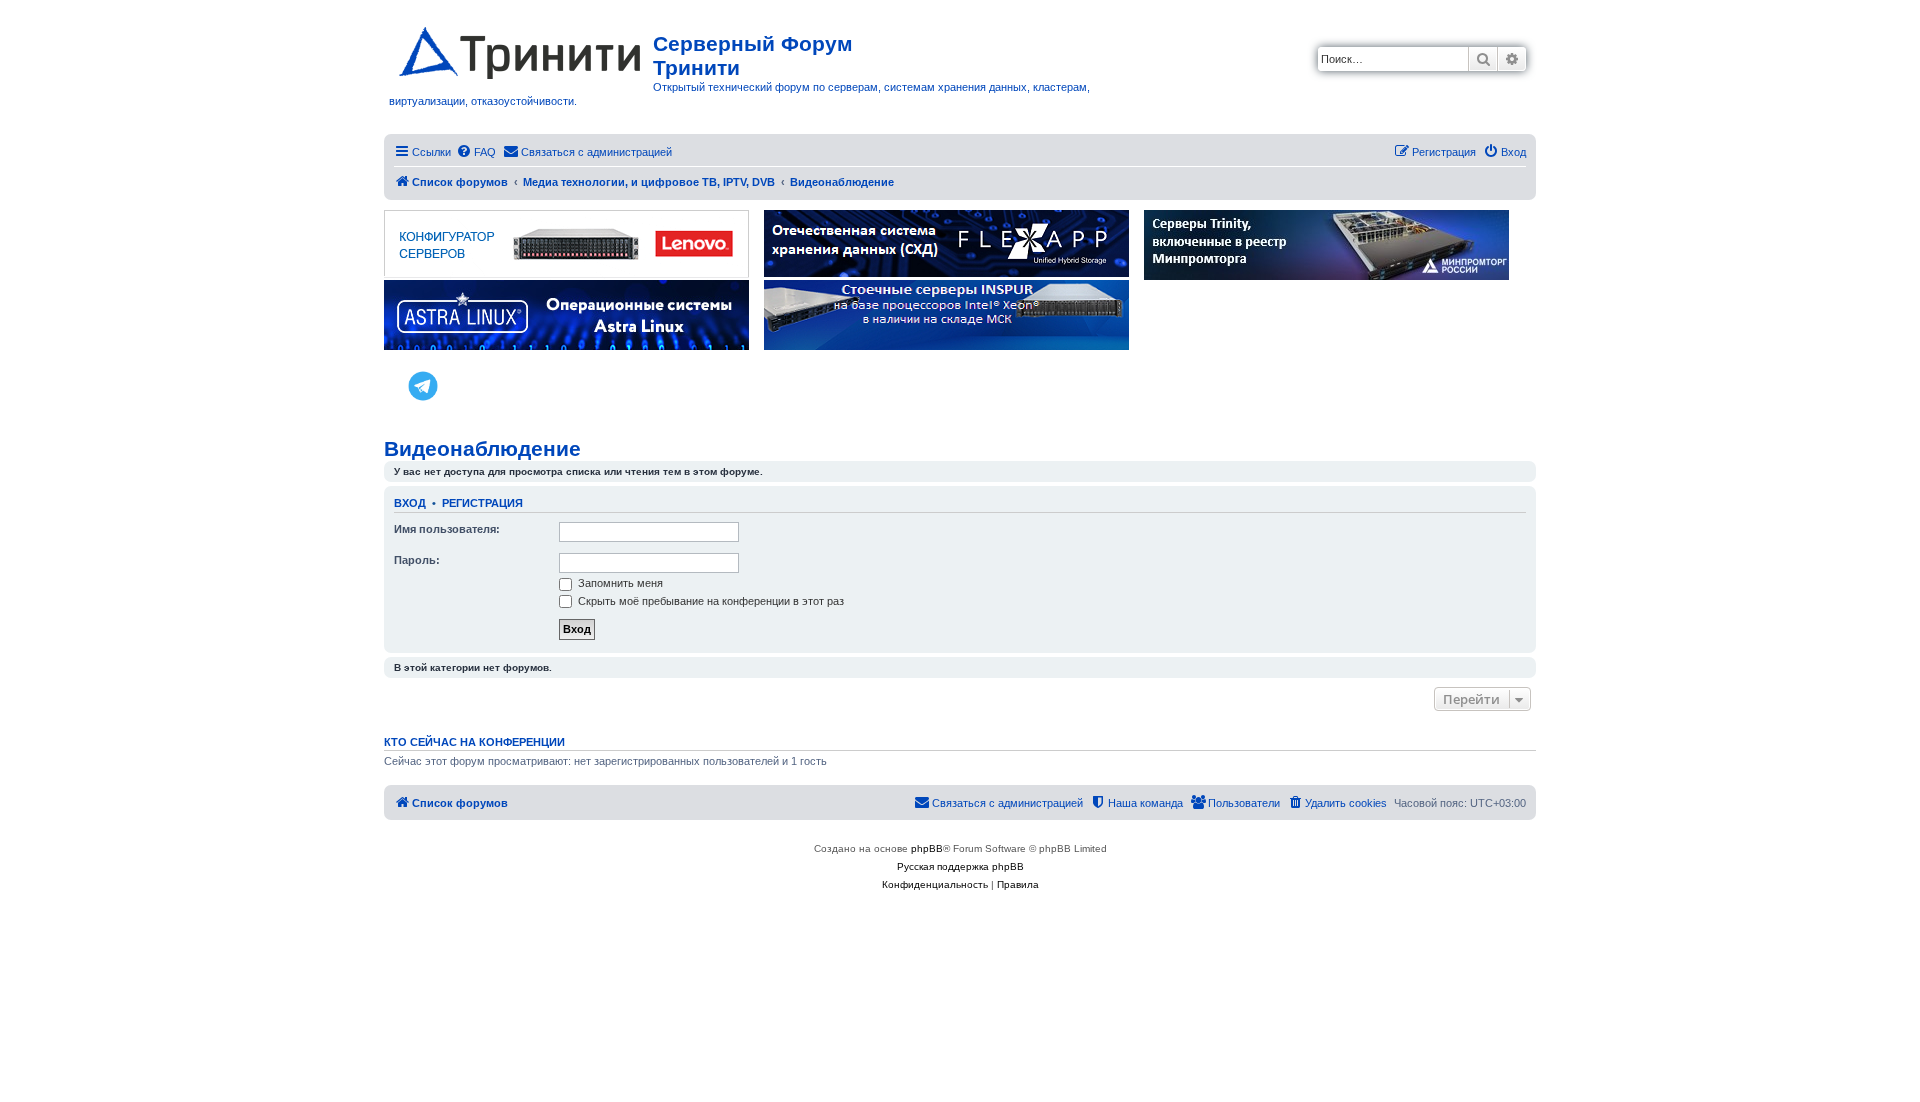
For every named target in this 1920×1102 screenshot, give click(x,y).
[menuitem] (476, 152)
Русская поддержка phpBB (960, 866)
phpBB (927, 848)
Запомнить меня (619, 583)
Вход (410, 503)
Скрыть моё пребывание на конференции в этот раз (709, 601)
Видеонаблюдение (482, 448)
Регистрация (482, 503)
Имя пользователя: (447, 529)
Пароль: (417, 560)
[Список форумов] (521, 49)
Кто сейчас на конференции (474, 742)
